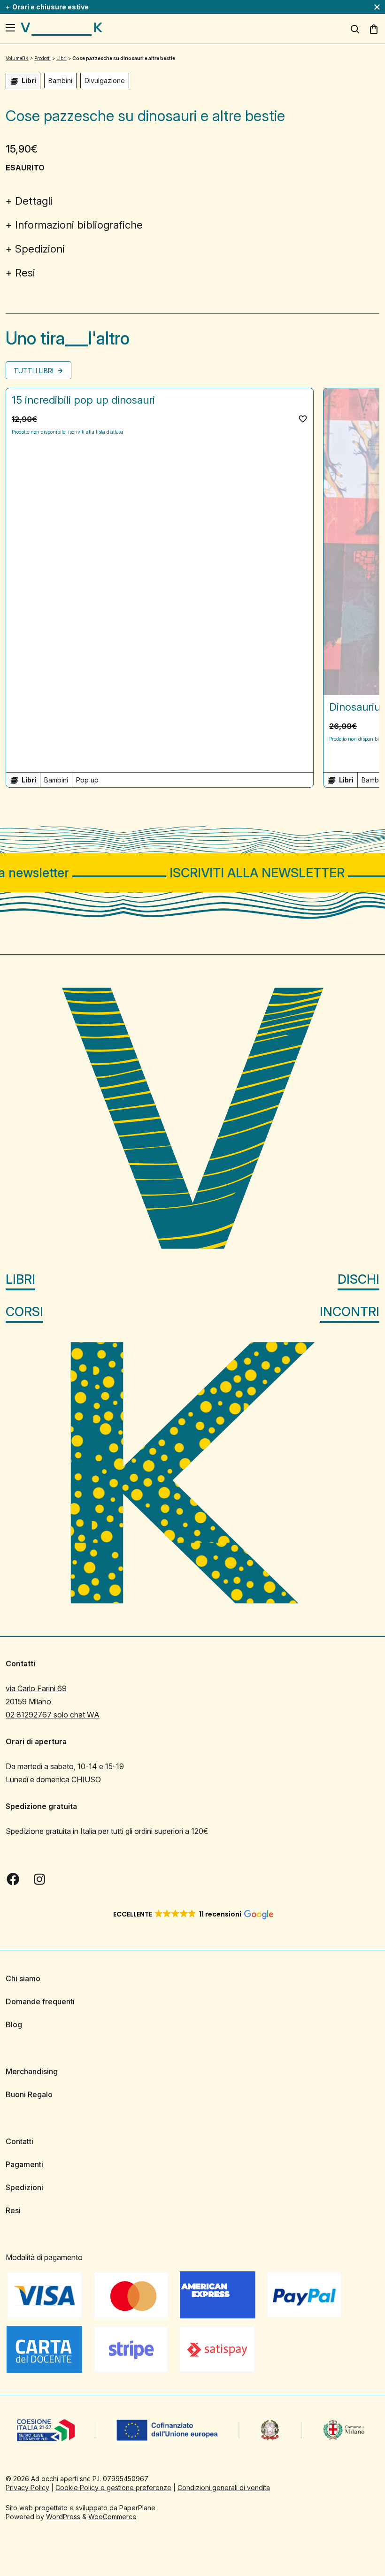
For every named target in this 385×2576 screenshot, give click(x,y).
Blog (14, 2024)
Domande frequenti (40, 2001)
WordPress (63, 2517)
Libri (20, 1279)
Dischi (358, 1279)
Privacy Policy (27, 2488)
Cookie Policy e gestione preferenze (113, 2488)
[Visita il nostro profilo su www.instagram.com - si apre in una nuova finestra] (39, 1879)
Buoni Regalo (29, 2094)
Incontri (350, 1312)
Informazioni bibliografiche (79, 225)
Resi (25, 273)
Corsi (24, 1312)
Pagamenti (24, 2164)
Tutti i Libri (35, 371)
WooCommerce (112, 2517)
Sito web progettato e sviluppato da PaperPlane (81, 2508)
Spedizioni (40, 249)
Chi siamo (23, 1978)
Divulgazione (105, 80)
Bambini (60, 80)
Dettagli (34, 201)
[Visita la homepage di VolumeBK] (62, 29)
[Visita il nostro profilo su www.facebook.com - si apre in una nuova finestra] (13, 1879)
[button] (303, 419)
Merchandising (32, 2071)
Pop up (87, 780)
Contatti (19, 2141)
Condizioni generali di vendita (224, 2488)
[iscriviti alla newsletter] (192, 873)
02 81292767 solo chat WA (53, 1715)
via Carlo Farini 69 (36, 1688)
